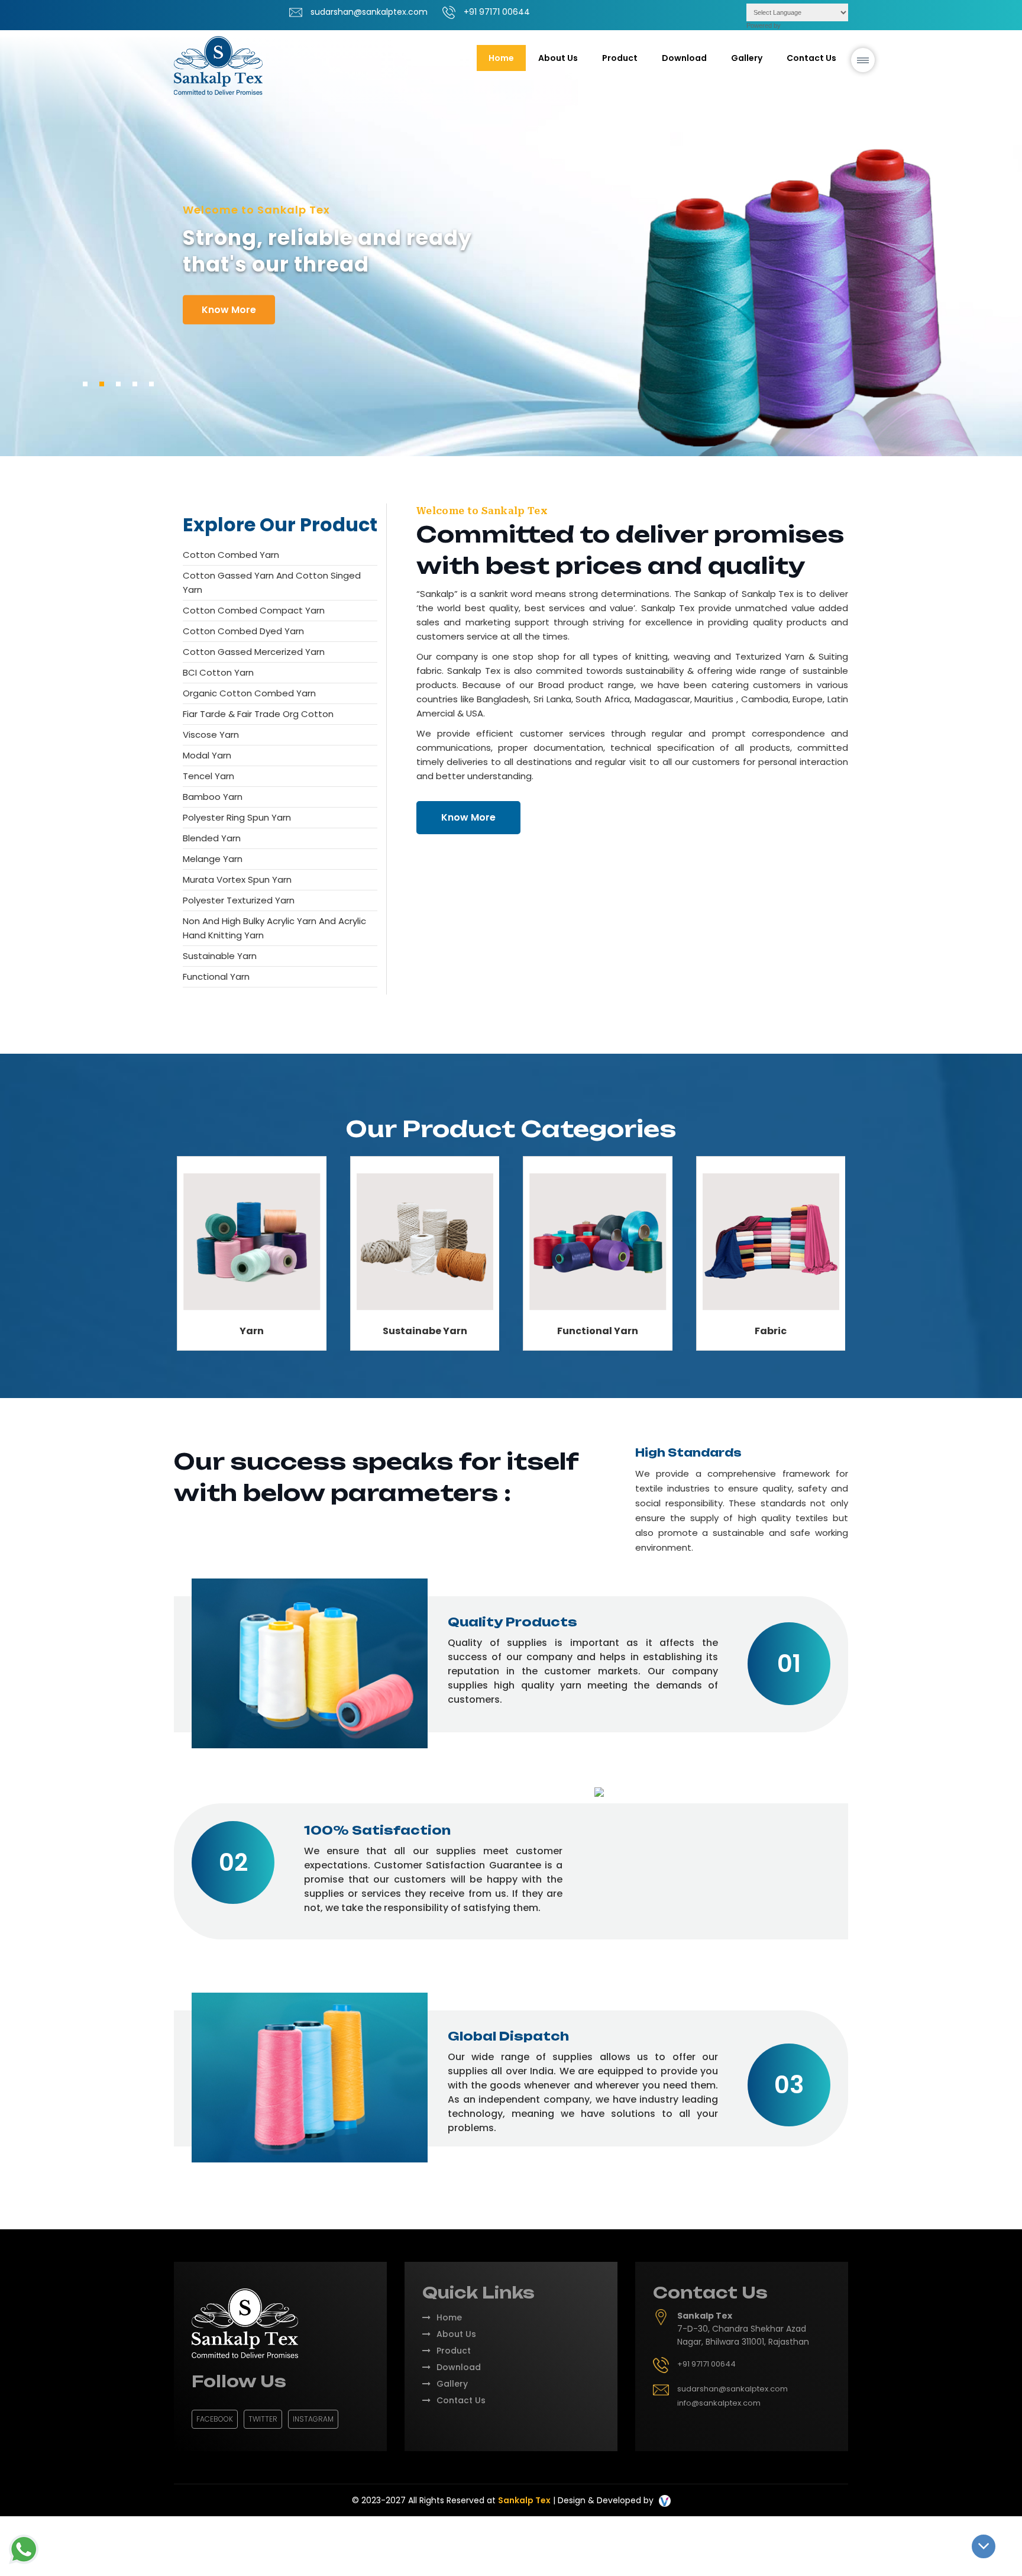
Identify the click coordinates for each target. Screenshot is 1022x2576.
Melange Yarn (213, 859)
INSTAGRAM (313, 2419)
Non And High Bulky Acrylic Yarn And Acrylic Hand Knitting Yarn (274, 928)
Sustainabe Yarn (425, 1331)
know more (229, 310)
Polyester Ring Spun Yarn (237, 817)
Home (501, 58)
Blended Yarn (212, 838)
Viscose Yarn (211, 735)
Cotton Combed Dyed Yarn (243, 631)
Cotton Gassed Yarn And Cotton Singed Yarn (272, 582)
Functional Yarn (216, 977)
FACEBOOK (215, 2419)
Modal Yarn (207, 755)
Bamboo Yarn (213, 797)
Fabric (771, 1331)
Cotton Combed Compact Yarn (254, 610)
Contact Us (811, 58)
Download (684, 58)
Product (454, 2351)
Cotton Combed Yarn (231, 555)
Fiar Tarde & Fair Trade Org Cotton (258, 714)
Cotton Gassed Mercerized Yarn (254, 652)
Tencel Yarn (208, 776)
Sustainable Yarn (220, 956)
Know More (468, 817)
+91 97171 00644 (497, 12)
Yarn (252, 1331)
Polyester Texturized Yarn (239, 900)
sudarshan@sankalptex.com (369, 12)
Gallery (747, 58)
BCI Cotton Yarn (218, 672)
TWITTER (263, 2419)
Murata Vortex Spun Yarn (237, 879)
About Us (558, 58)
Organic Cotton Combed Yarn (249, 693)
